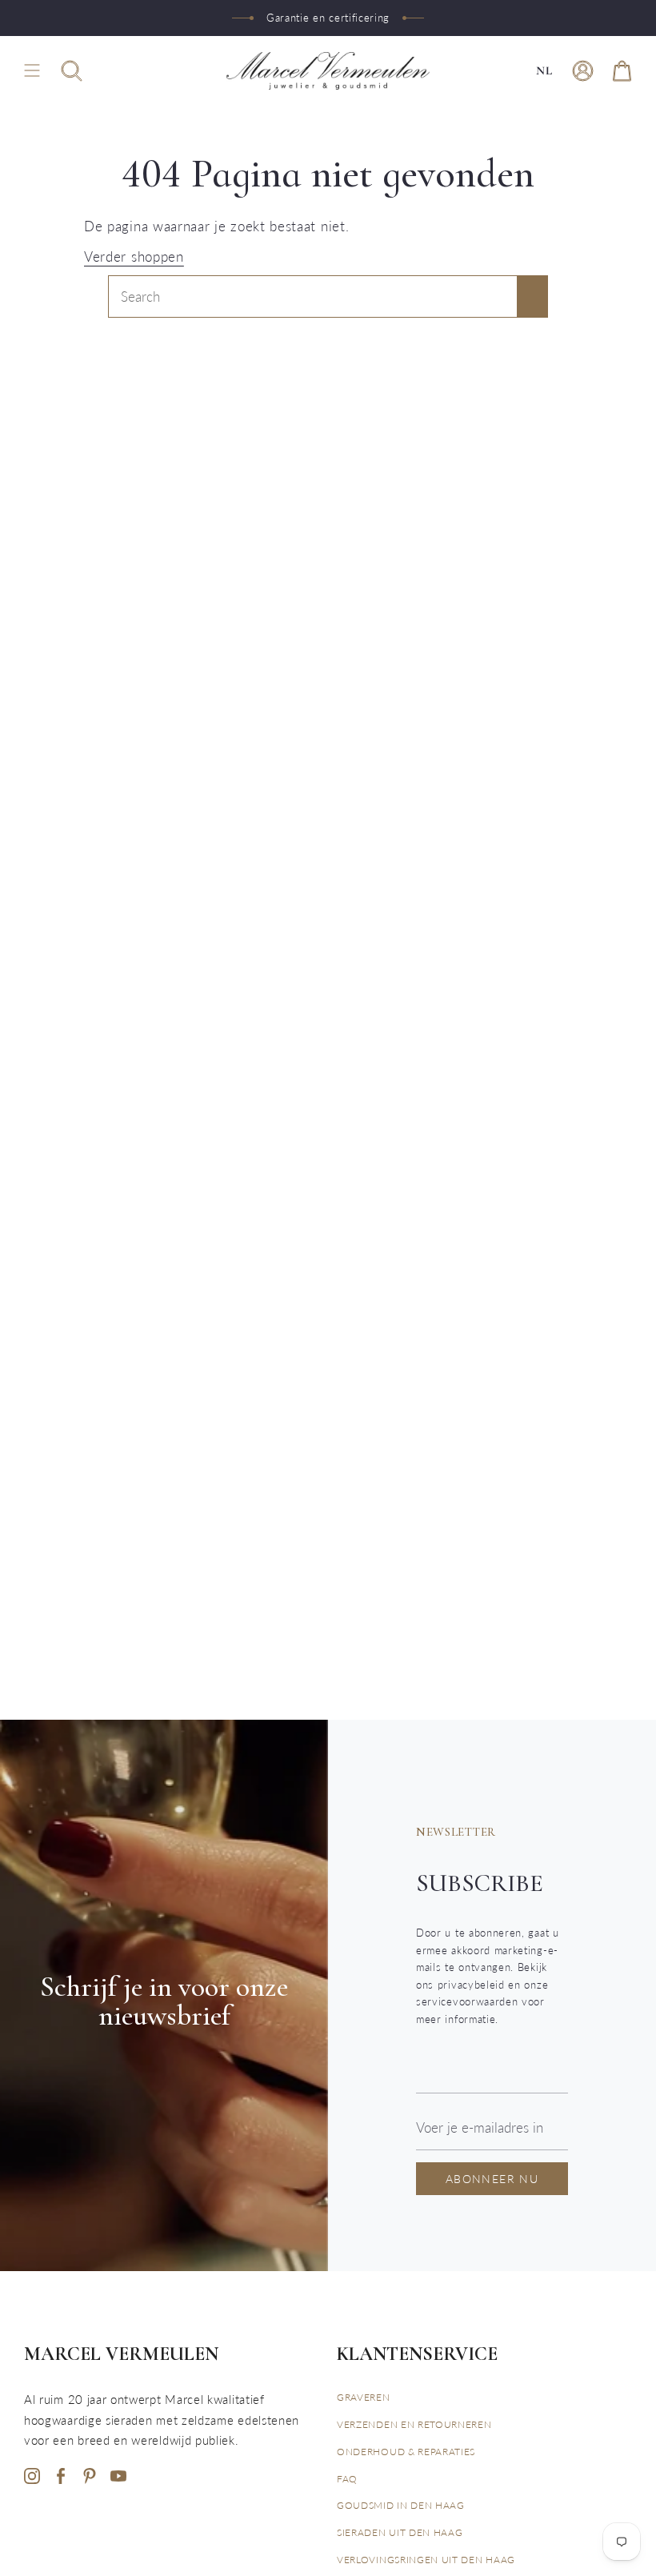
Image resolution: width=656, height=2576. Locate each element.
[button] (72, 71)
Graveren (364, 2397)
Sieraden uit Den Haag (400, 2532)
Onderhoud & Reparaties (406, 2452)
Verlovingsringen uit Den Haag (426, 2560)
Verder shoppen (134, 256)
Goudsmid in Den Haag (401, 2505)
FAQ (347, 2479)
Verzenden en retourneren (414, 2424)
